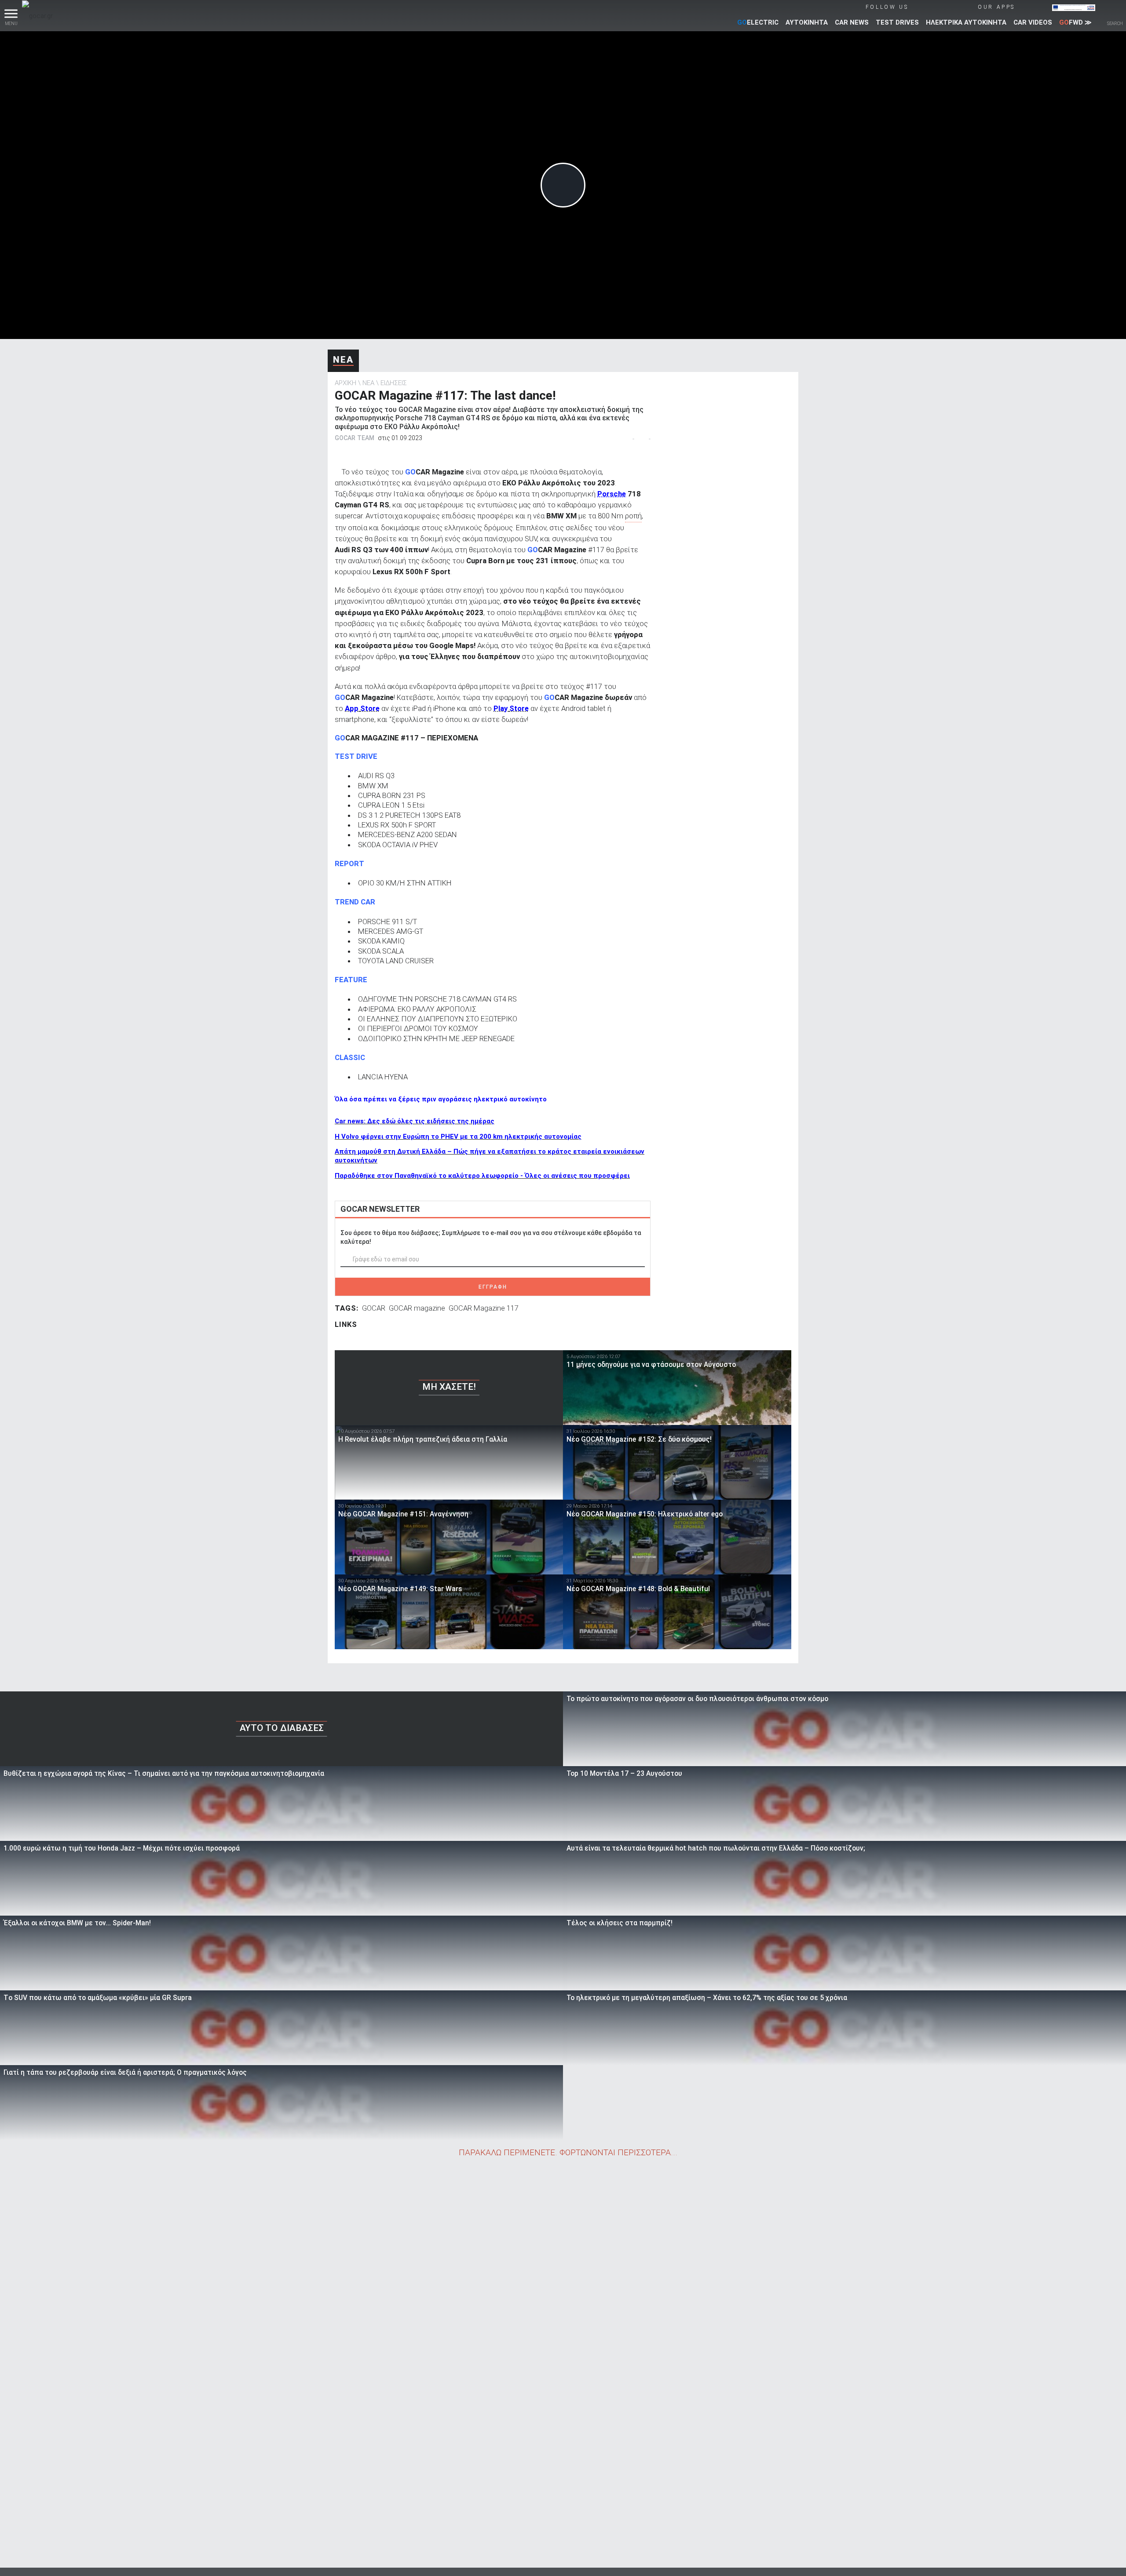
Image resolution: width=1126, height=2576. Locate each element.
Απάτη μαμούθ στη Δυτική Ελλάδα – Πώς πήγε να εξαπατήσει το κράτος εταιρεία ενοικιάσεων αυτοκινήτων (490, 1156)
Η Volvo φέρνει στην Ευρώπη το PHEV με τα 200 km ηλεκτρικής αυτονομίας (458, 1137)
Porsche (612, 494)
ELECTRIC (758, 22)
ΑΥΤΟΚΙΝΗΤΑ (807, 22)
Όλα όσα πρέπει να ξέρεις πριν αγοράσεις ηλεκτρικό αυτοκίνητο (441, 1099)
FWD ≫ (1075, 22)
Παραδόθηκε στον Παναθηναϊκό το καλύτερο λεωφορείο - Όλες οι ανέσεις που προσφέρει (482, 1176)
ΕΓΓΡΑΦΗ (493, 1287)
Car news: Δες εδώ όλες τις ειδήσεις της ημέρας (415, 1121)
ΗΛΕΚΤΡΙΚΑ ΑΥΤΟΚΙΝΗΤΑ (966, 22)
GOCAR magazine (417, 1308)
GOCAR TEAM (355, 438)
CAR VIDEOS (1033, 22)
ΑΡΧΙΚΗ (345, 383)
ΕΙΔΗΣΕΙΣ (394, 383)
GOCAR (374, 1308)
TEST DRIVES (897, 22)
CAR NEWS (852, 22)
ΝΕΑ (343, 360)
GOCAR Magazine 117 (484, 1308)
